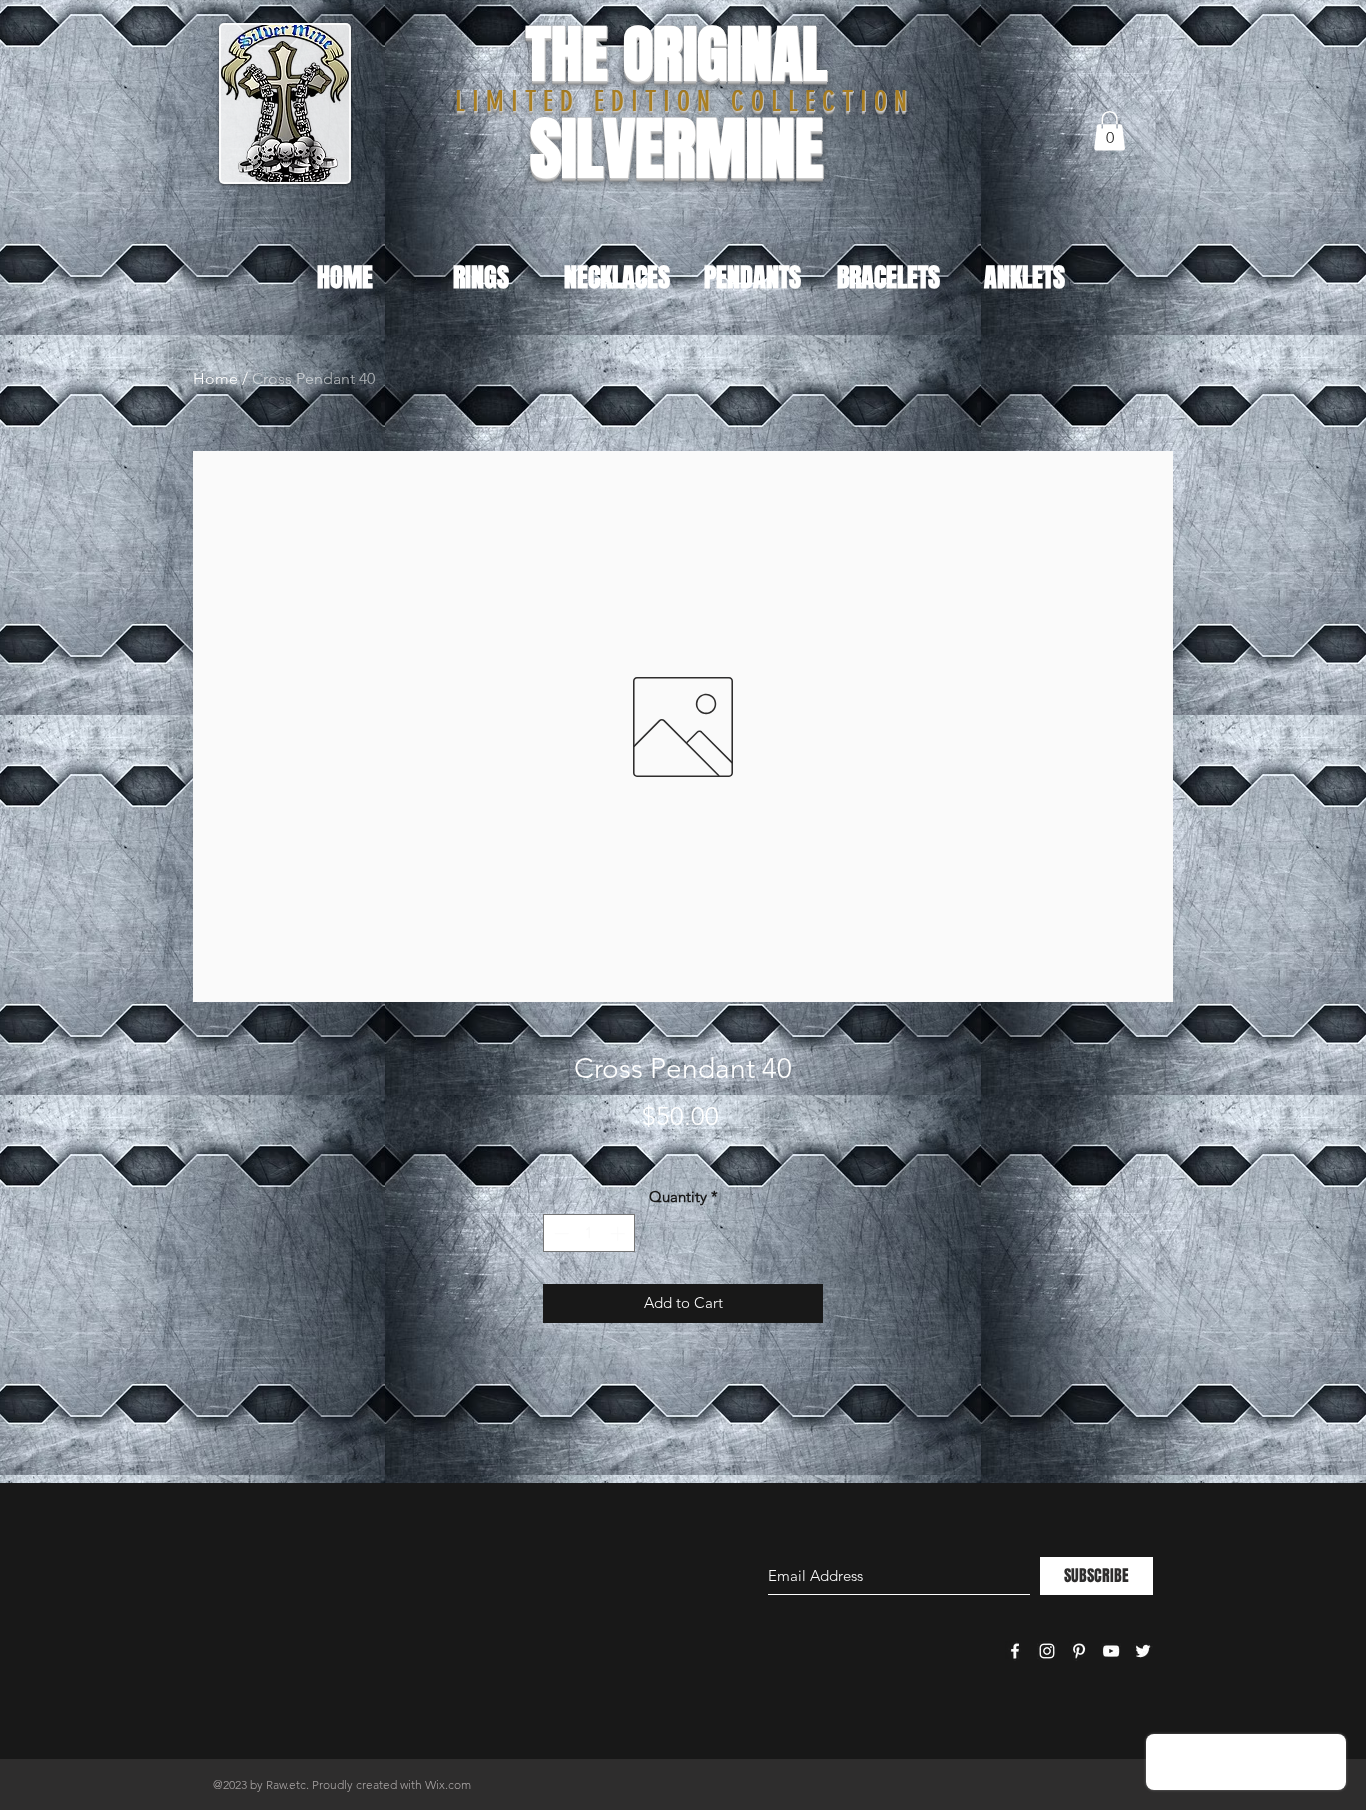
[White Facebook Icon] (1015, 1651)
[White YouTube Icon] (1111, 1651)
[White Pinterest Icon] (1079, 1651)
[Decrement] (559, 1233)
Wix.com (448, 1784)
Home (215, 378)
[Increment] (619, 1233)
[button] (1109, 130)
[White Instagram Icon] (1047, 1651)
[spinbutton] (589, 1233)
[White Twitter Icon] (1143, 1651)
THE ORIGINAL (676, 54)
